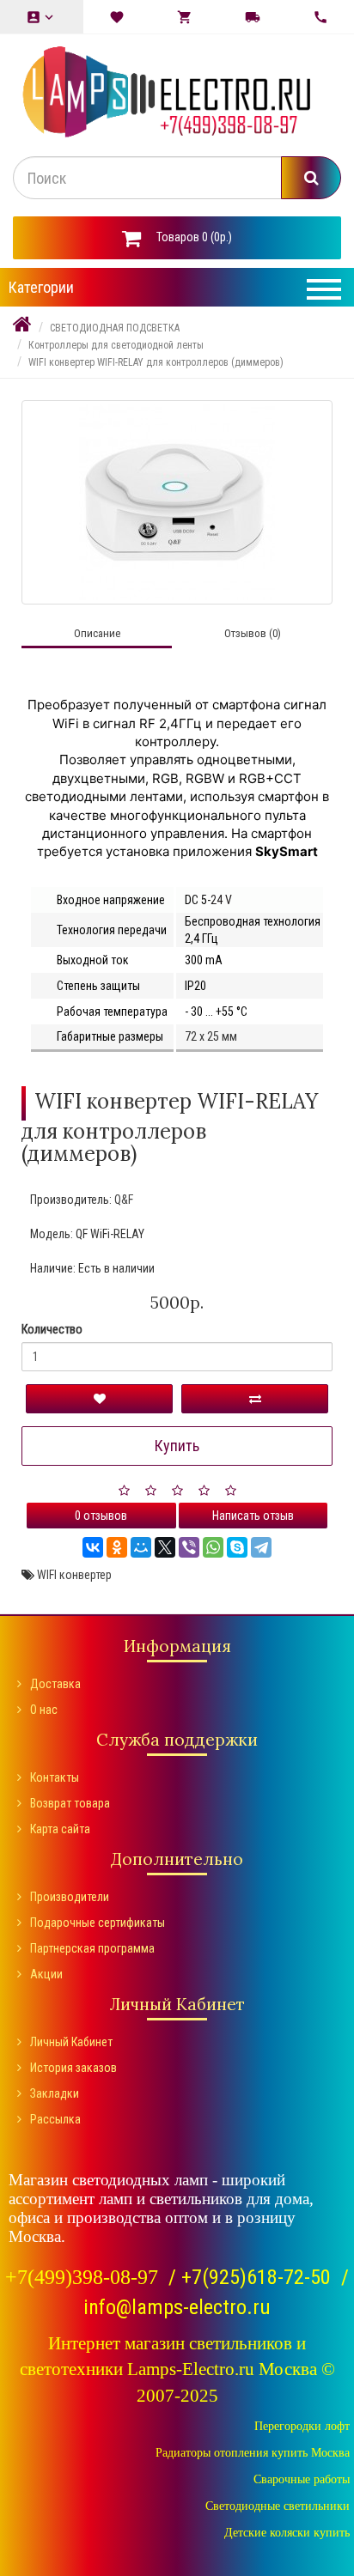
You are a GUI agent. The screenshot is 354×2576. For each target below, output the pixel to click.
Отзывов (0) (253, 633)
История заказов (73, 2068)
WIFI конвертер (74, 1575)
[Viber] (189, 1547)
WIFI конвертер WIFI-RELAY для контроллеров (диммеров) (156, 362)
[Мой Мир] (141, 1547)
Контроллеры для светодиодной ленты (116, 345)
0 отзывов (101, 1516)
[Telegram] (261, 1547)
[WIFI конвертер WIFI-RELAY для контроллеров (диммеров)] (177, 502)
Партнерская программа (92, 1948)
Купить (177, 1446)
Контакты (55, 1777)
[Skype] (237, 1547)
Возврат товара (70, 1803)
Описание (97, 633)
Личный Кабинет (71, 2042)
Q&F (124, 1200)
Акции (46, 1974)
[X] (165, 1547)
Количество (52, 1329)
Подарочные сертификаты (98, 1923)
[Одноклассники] (117, 1547)
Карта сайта (60, 1829)
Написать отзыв (253, 1516)
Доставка (55, 1684)
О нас (44, 1710)
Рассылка (55, 2119)
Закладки (55, 2093)
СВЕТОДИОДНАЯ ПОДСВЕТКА (115, 328)
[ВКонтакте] (93, 1547)
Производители (70, 1897)
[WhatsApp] (213, 1547)
